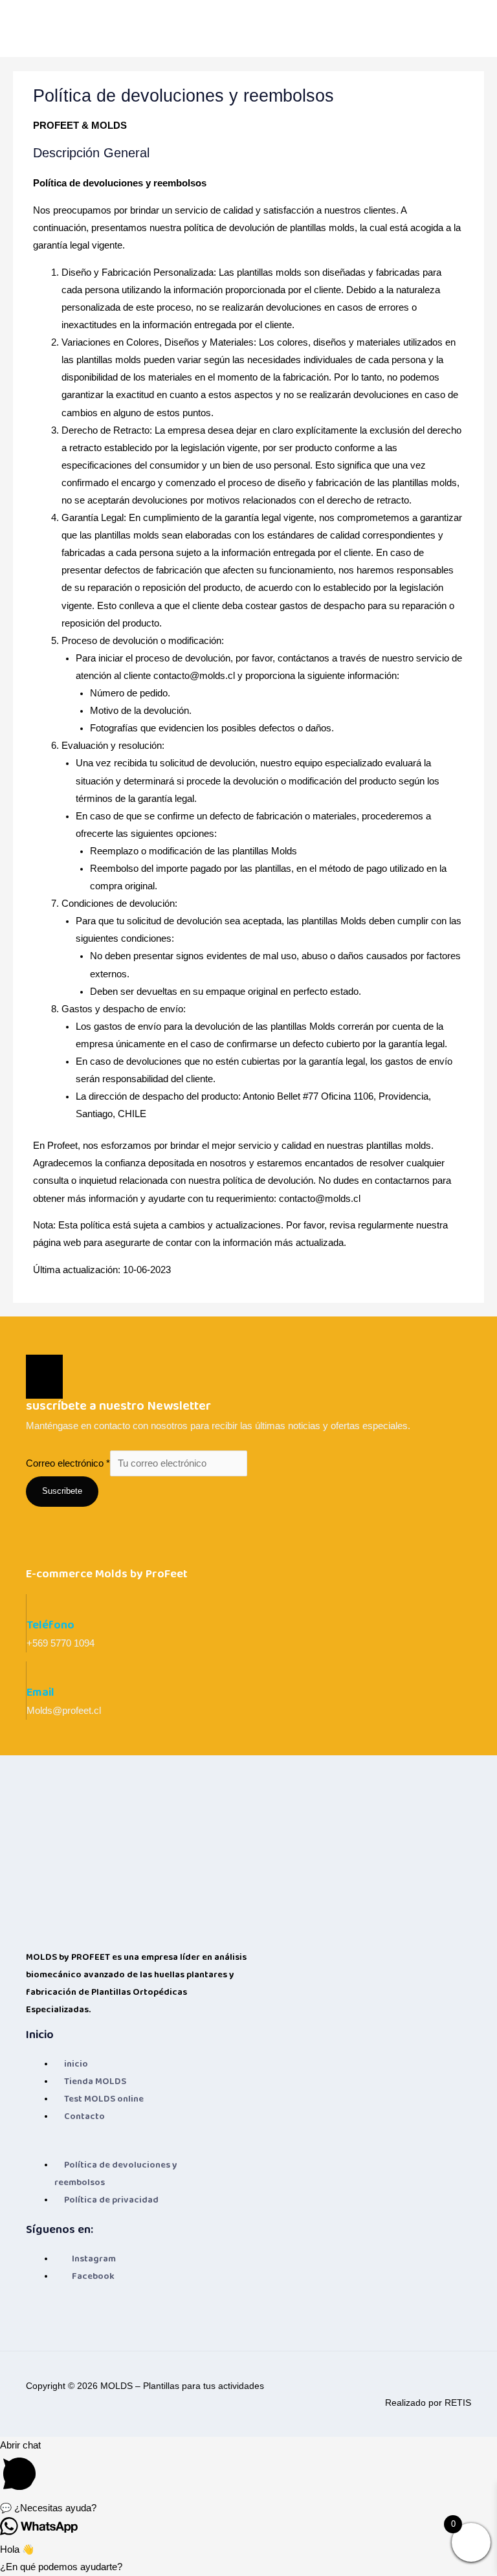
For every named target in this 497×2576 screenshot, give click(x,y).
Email (40, 1692)
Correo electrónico (68, 1463)
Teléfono (50, 1625)
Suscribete (62, 1491)
